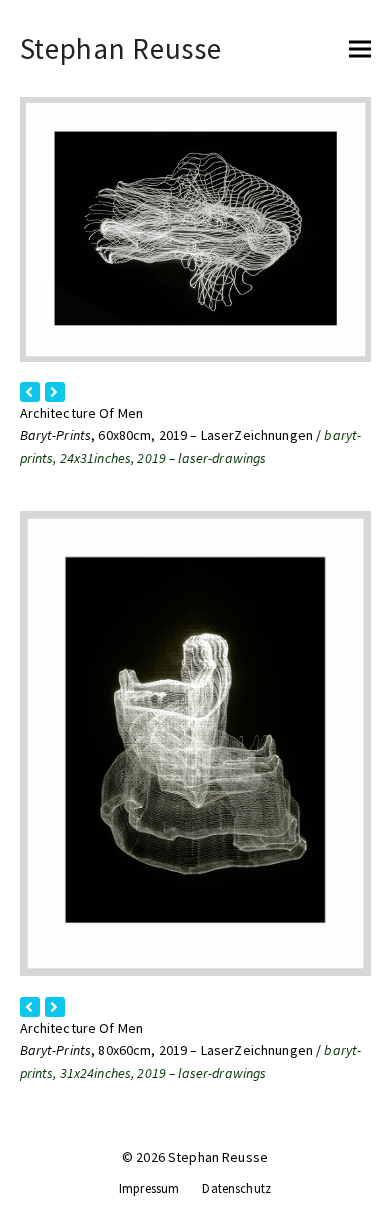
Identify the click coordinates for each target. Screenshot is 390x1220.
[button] (360, 48)
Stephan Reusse (121, 48)
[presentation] (30, 392)
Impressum (149, 1188)
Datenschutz (236, 1188)
